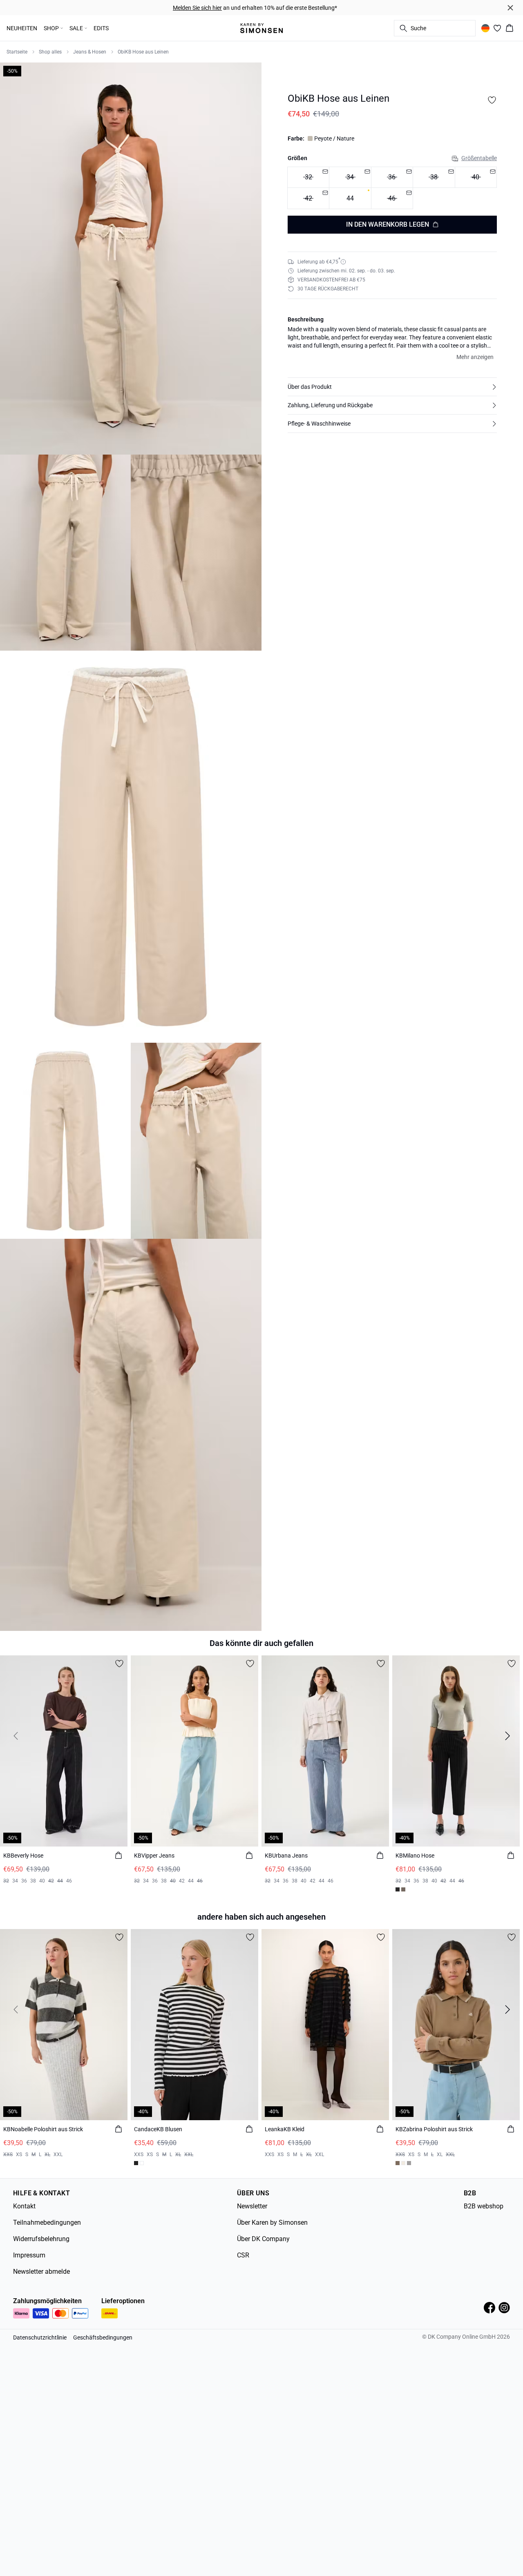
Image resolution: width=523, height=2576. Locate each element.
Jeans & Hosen (90, 52)
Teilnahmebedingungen (47, 2222)
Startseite (17, 52)
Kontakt (24, 2206)
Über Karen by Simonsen (272, 2222)
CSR (243, 2255)
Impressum (29, 2255)
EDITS (101, 28)
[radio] (350, 199)
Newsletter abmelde (41, 2272)
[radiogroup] (392, 188)
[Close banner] (510, 8)
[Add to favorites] (492, 100)
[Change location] (485, 28)
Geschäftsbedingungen (103, 2337)
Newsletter (252, 2206)
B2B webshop (484, 2206)
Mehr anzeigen (475, 357)
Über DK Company (263, 2239)
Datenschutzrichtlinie (40, 2337)
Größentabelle (479, 158)
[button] (392, 387)
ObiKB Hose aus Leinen (143, 52)
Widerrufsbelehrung (41, 2239)
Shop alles (50, 52)
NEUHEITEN (22, 28)
